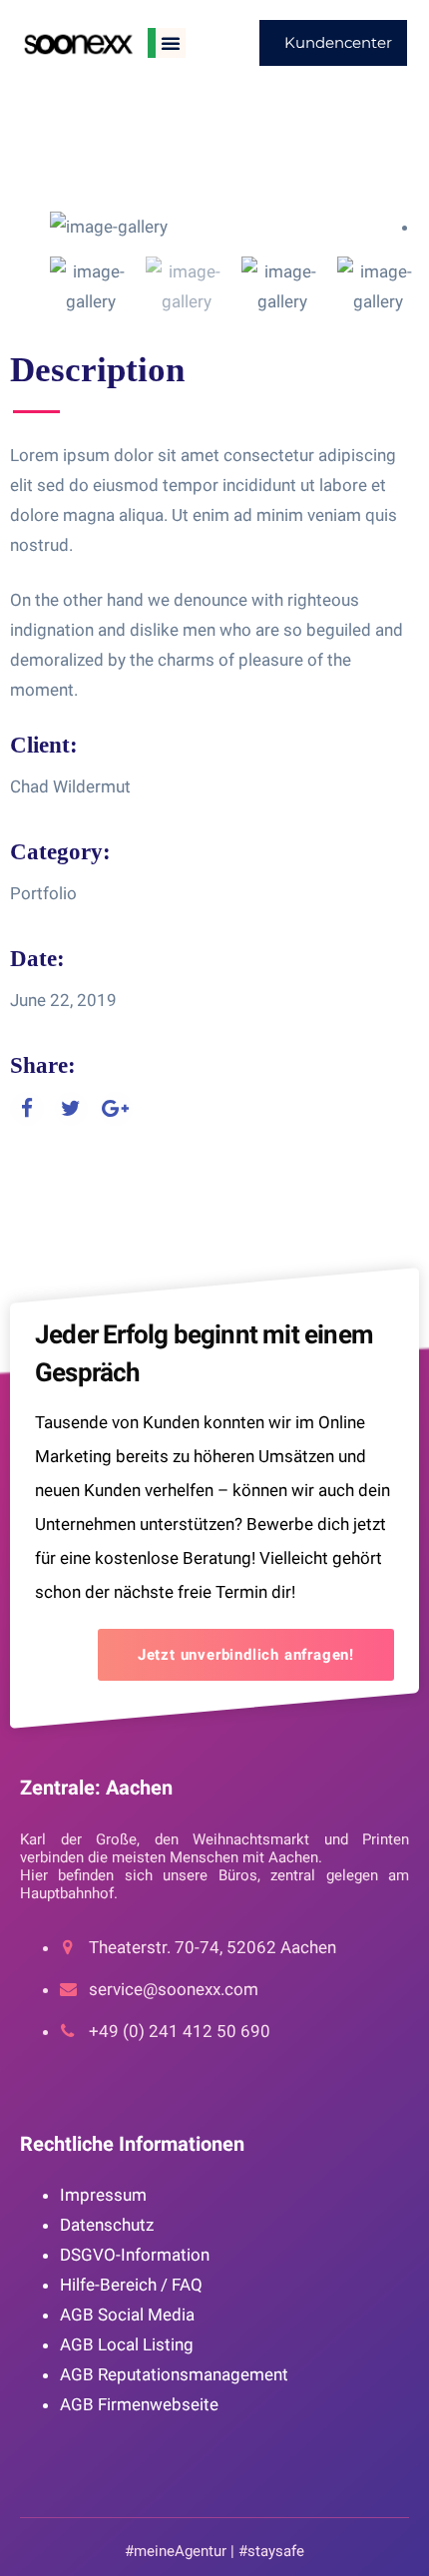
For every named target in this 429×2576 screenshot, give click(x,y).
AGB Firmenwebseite (139, 2404)
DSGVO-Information (135, 2255)
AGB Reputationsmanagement (174, 2374)
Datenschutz (107, 2225)
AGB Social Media (127, 2315)
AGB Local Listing (127, 2344)
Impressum (103, 2195)
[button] (171, 43)
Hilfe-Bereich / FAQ (131, 2285)
